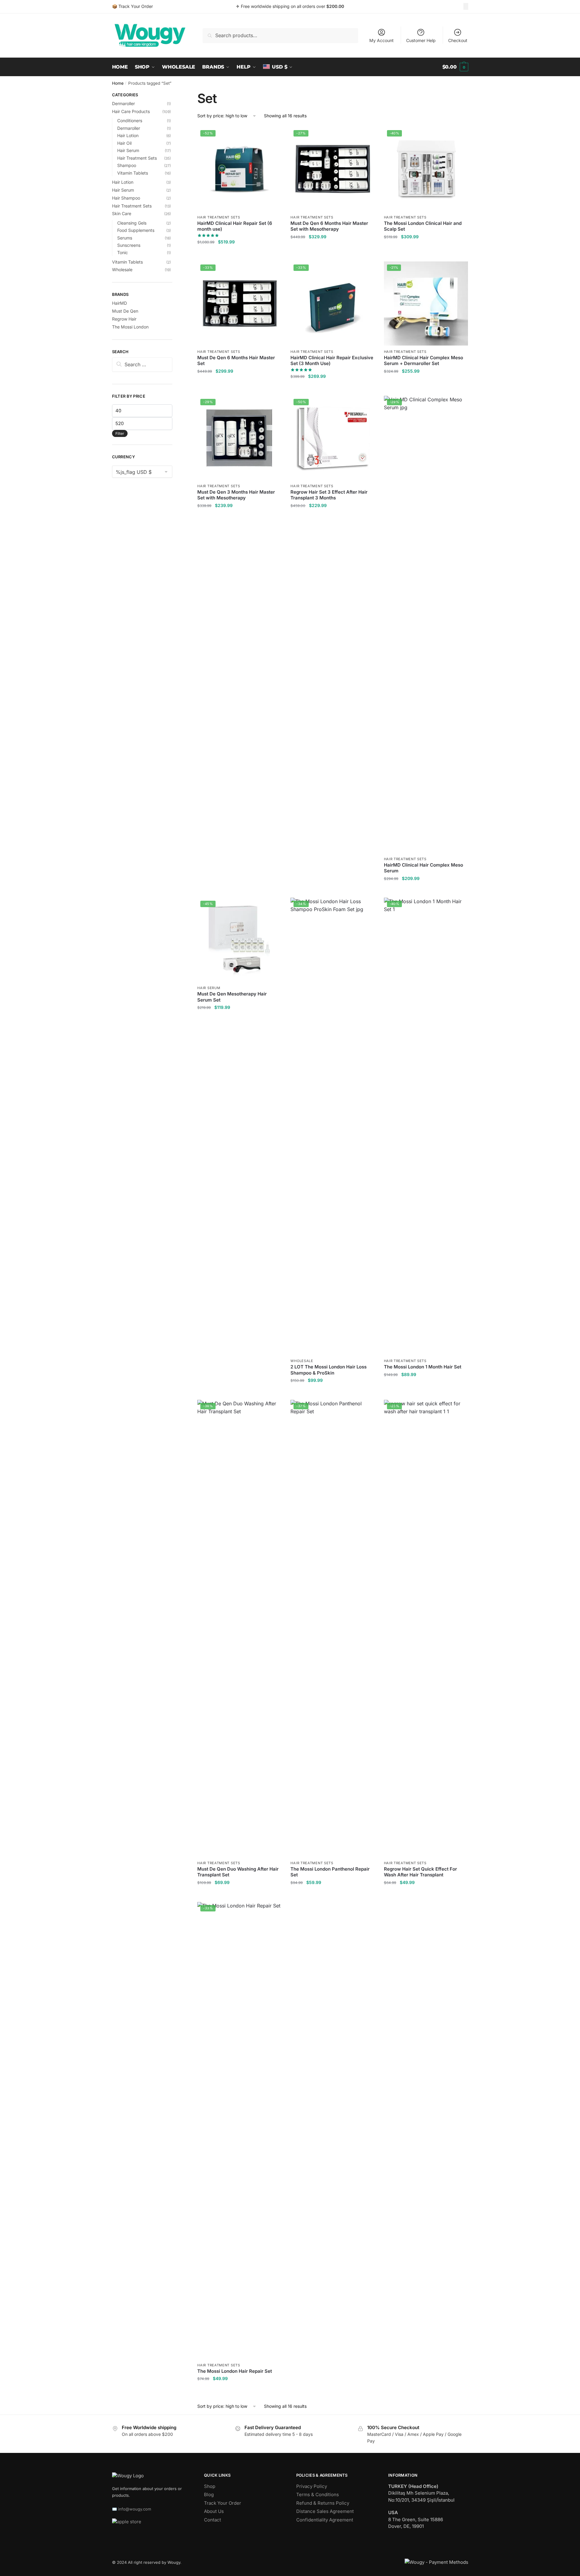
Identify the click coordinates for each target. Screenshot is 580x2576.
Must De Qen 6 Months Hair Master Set (236, 361)
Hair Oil (124, 143)
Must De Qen (125, 311)
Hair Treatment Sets (219, 217)
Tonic (123, 252)
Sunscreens (129, 245)
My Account (381, 40)
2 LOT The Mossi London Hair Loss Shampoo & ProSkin (329, 1370)
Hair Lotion (128, 135)
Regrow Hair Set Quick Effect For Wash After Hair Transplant (420, 1872)
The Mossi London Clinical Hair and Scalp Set (423, 226)
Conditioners (130, 121)
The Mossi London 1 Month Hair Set (423, 1367)
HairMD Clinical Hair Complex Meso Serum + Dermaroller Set (424, 361)
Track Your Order (223, 2503)
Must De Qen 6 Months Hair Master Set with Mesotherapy (329, 226)
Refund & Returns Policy (323, 2503)
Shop (210, 2486)
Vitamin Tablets (133, 173)
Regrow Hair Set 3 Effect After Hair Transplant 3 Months (329, 495)
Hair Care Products (131, 111)
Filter (120, 433)
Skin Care (122, 213)
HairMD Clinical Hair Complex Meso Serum (424, 868)
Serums (125, 238)
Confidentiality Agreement (325, 2520)
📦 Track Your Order (132, 6)
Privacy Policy (312, 2486)
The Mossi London (130, 327)
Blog (209, 2494)
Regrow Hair (124, 319)
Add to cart (239, 254)
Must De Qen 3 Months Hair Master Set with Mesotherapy (236, 495)
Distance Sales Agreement (325, 2511)
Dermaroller (123, 103)
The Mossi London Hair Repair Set (235, 2371)
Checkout (458, 40)
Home (118, 83)
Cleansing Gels (132, 223)
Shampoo (127, 165)
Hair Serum (209, 988)
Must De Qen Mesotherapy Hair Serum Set (232, 997)
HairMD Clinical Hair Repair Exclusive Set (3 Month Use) (332, 361)
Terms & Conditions (318, 2494)
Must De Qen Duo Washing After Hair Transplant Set (238, 1872)
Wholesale (302, 1361)
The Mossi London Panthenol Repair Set (330, 1872)
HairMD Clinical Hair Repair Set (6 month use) (235, 226)
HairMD (120, 303)
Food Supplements (136, 230)
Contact (213, 2520)
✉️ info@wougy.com (132, 2509)
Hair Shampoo (126, 198)
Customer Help (421, 40)
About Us (214, 2511)
